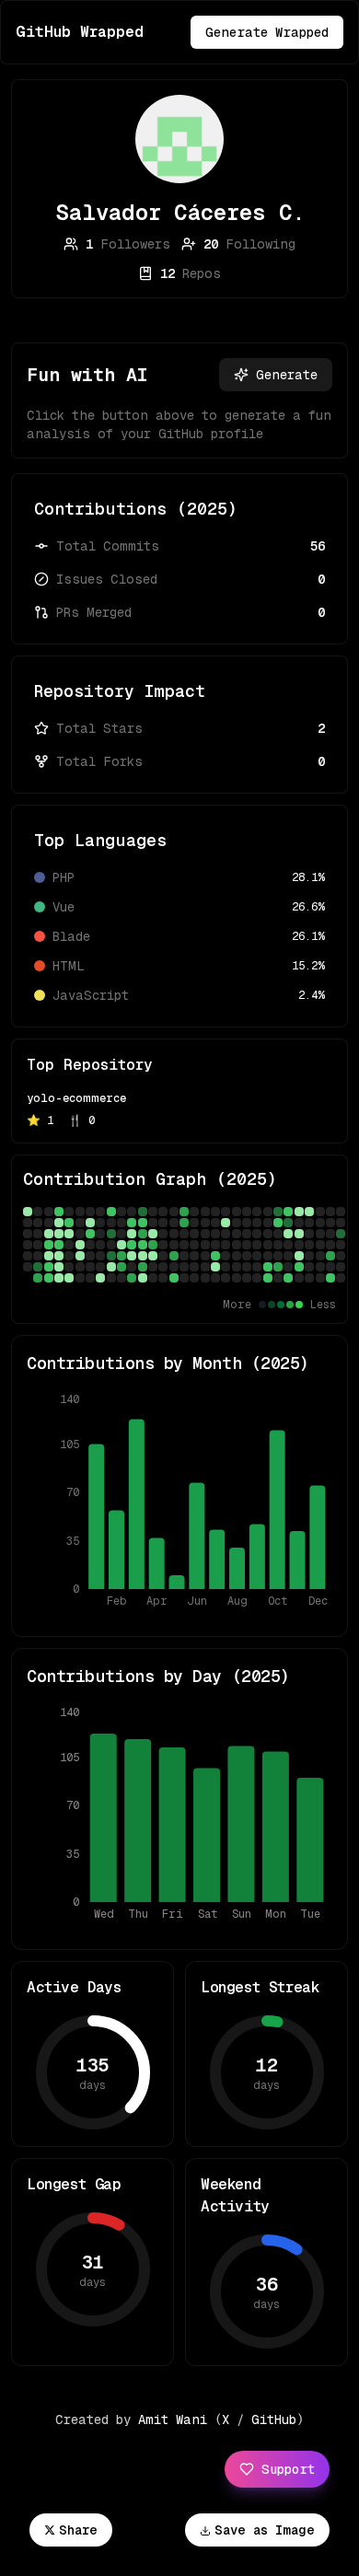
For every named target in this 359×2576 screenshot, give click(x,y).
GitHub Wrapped (80, 32)
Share (78, 2530)
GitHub (274, 2419)
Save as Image (265, 2530)
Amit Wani (173, 2419)
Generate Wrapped (267, 32)
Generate (287, 375)
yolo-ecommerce (76, 1098)
